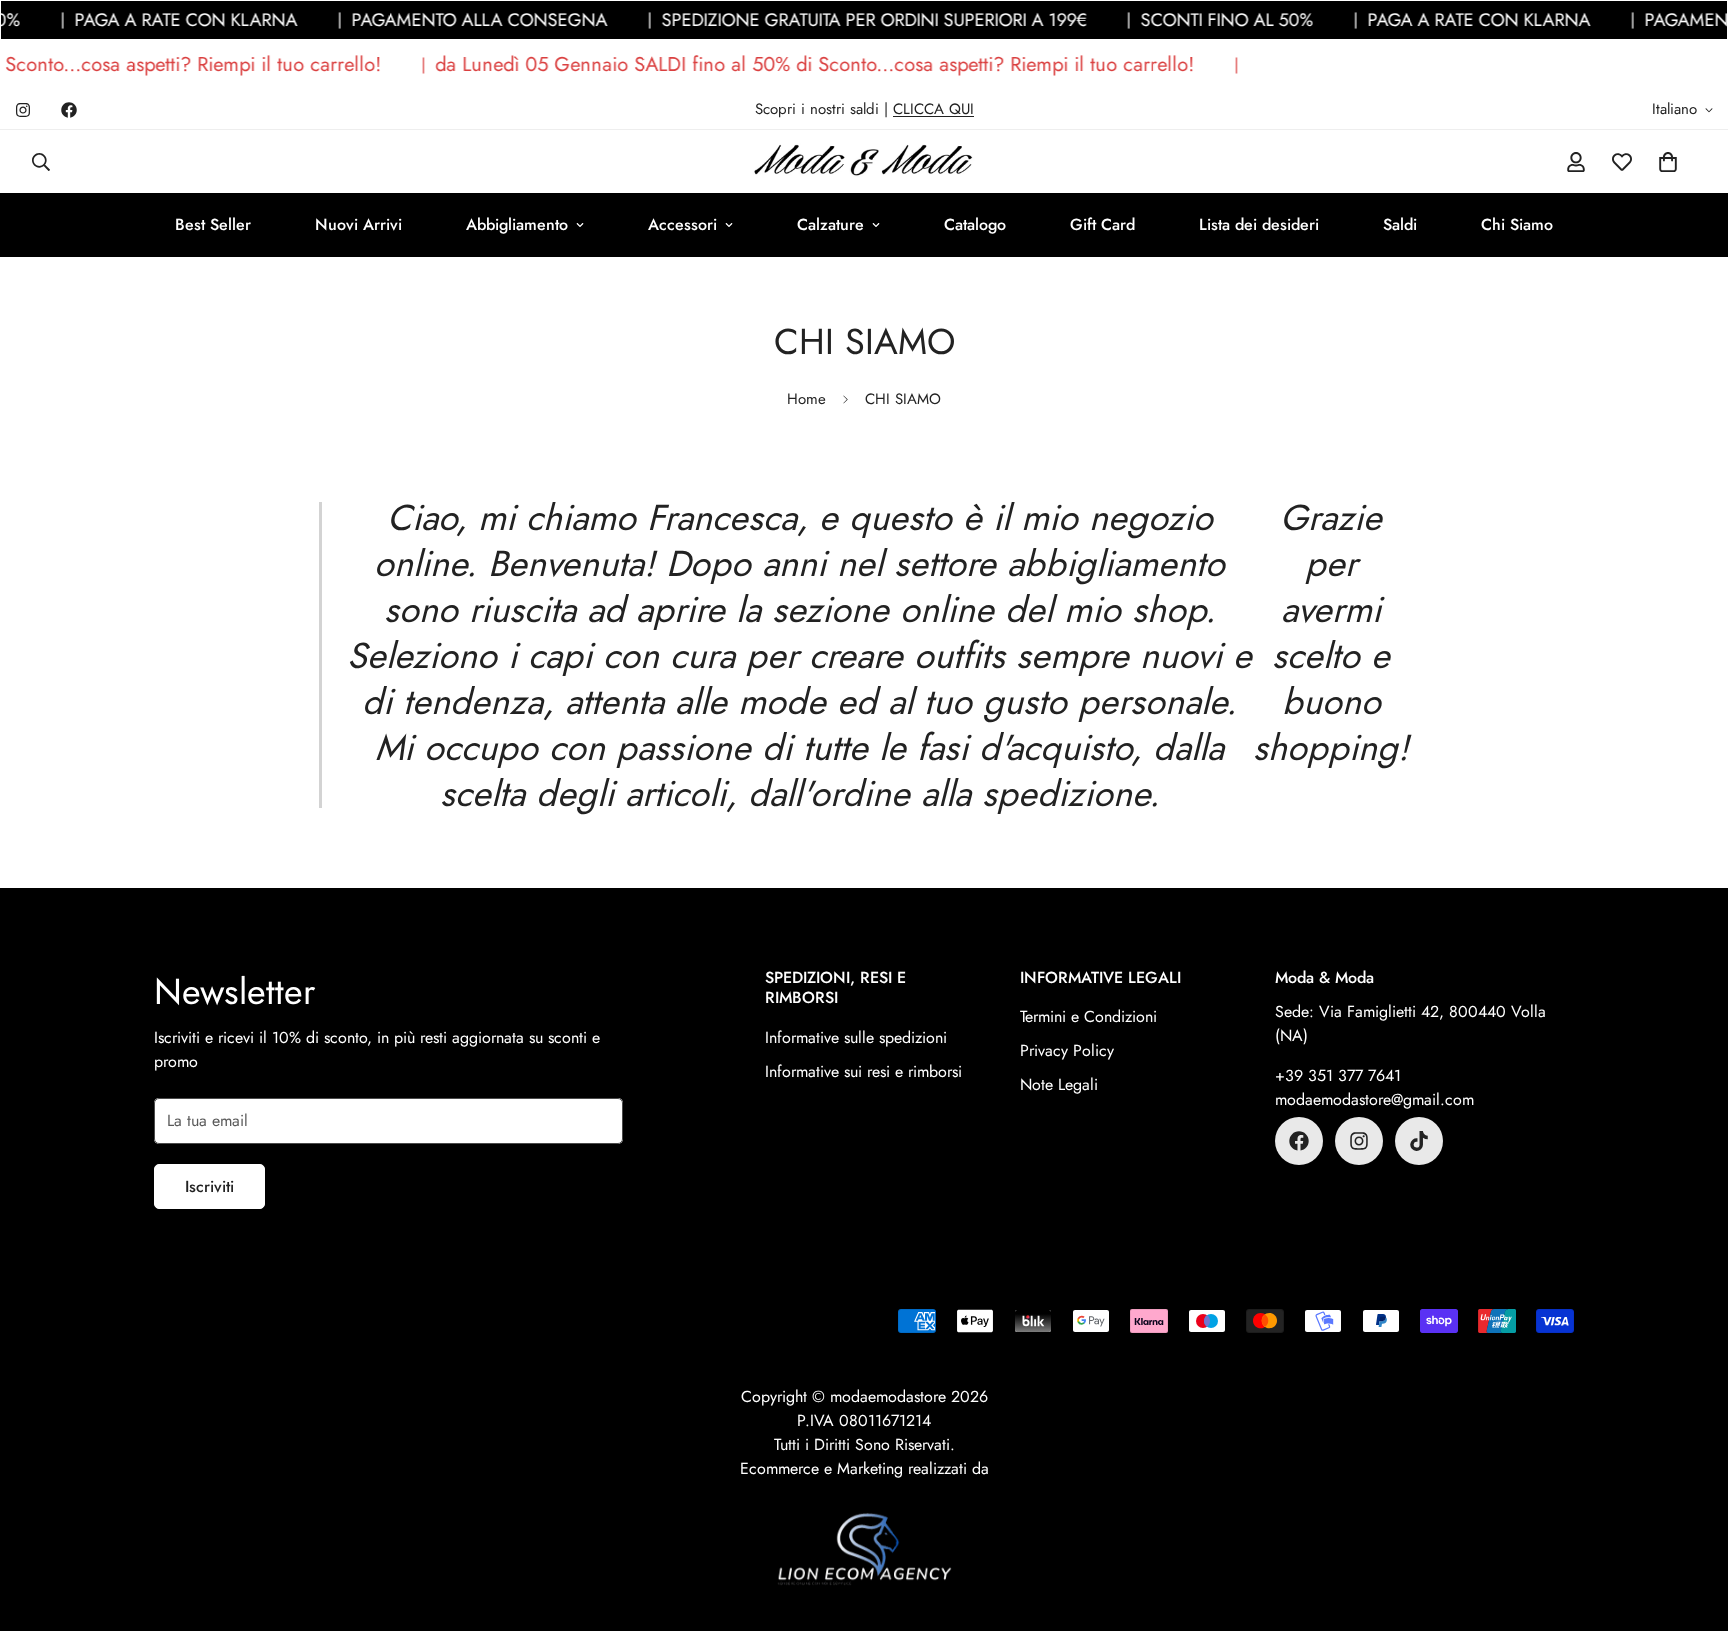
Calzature (830, 224)
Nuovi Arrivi (358, 224)
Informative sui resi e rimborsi (863, 1071)
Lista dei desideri (1259, 224)
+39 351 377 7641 (1338, 1075)
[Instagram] (23, 110)
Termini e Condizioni (1088, 1016)
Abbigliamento (517, 224)
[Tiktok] (1419, 1141)
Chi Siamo (1517, 224)
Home (806, 399)
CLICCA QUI (933, 109)
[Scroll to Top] (1689, 1522)
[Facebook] (69, 110)
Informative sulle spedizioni (856, 1037)
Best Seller (213, 224)
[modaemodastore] (864, 161)
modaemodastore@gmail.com (1374, 1099)
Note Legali (1059, 1084)
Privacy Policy (1067, 1050)
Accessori (682, 224)
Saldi (1400, 224)
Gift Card (1102, 224)
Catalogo (975, 224)
